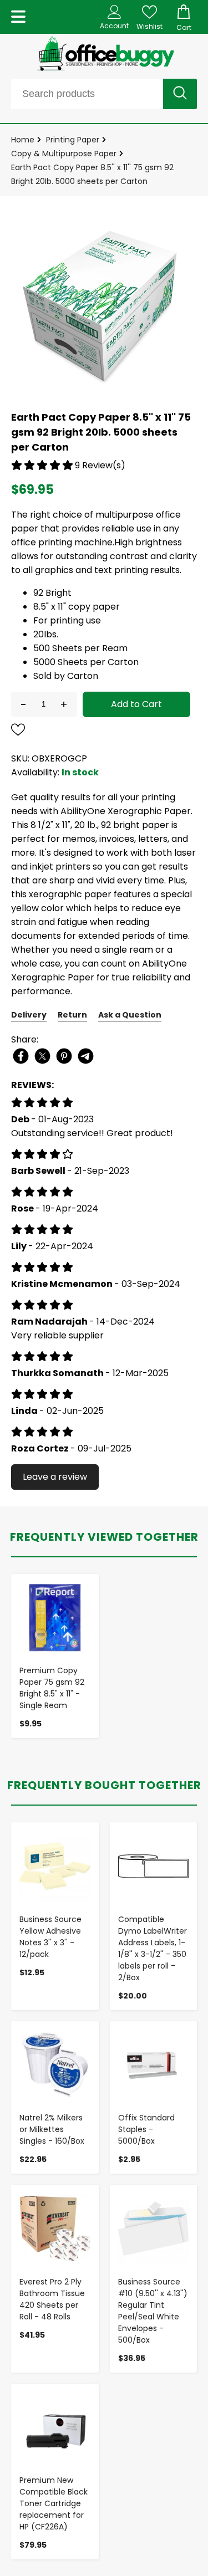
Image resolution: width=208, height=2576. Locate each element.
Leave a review (55, 1477)
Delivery (29, 1015)
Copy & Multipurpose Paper (64, 154)
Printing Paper (73, 140)
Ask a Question (130, 1015)
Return (72, 1015)
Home (23, 140)
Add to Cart (136, 704)
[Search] (180, 94)
